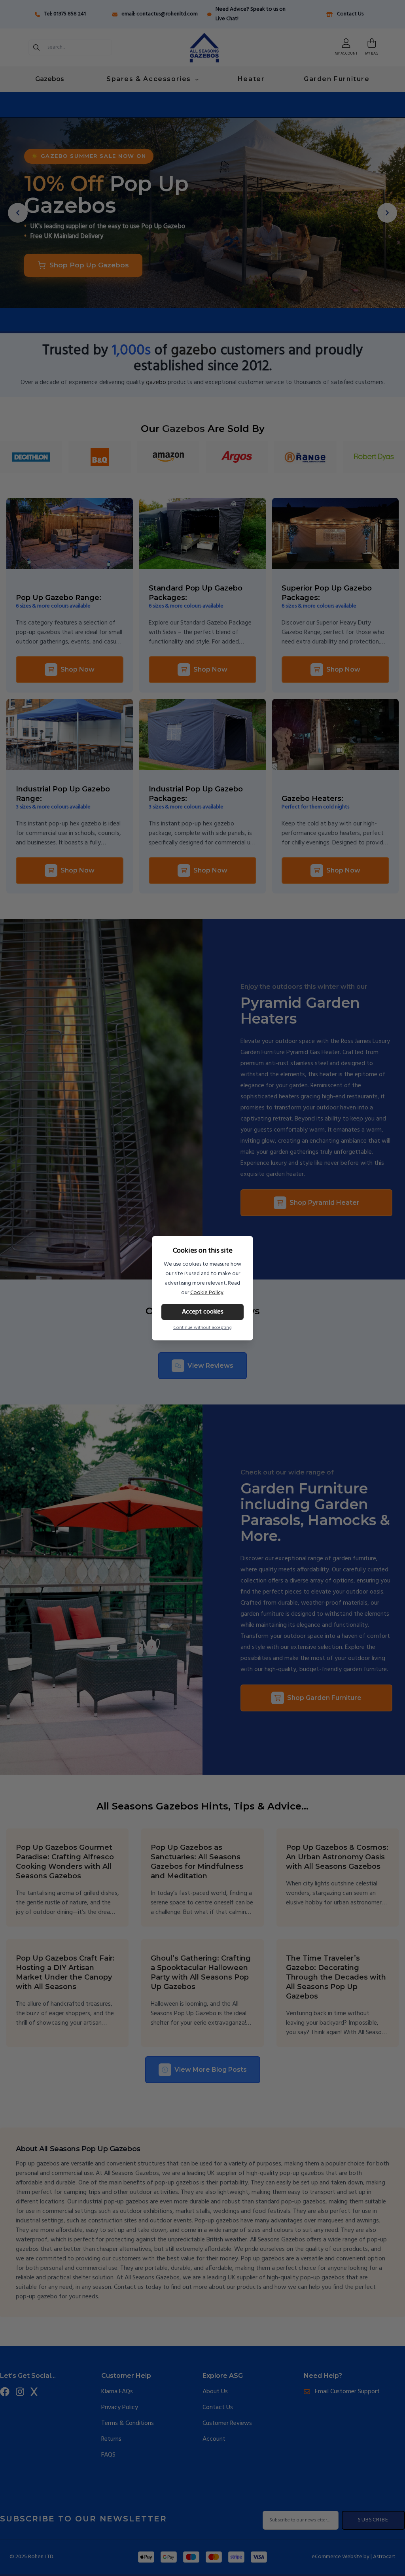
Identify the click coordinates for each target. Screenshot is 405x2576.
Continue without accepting (202, 1328)
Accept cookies (203, 1312)
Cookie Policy (207, 1293)
